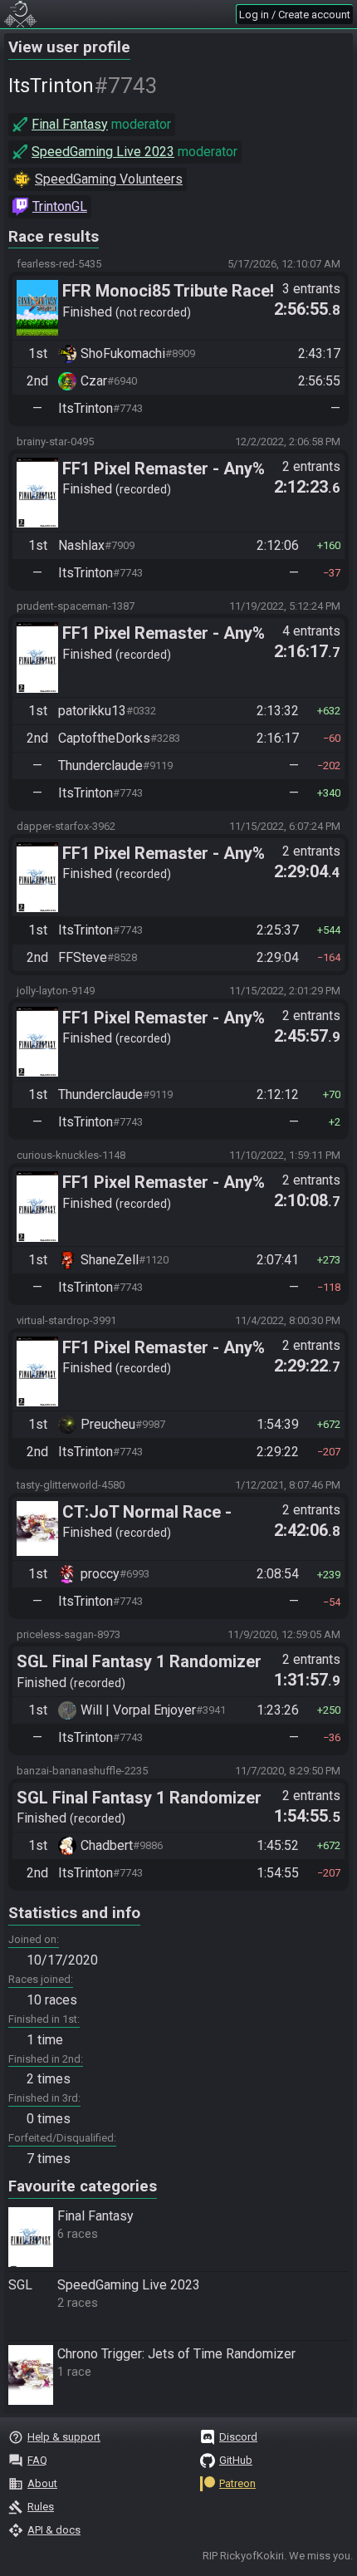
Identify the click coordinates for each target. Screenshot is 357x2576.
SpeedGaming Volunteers (109, 179)
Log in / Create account (295, 15)
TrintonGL (60, 206)
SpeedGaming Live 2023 (103, 152)
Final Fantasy (70, 124)
